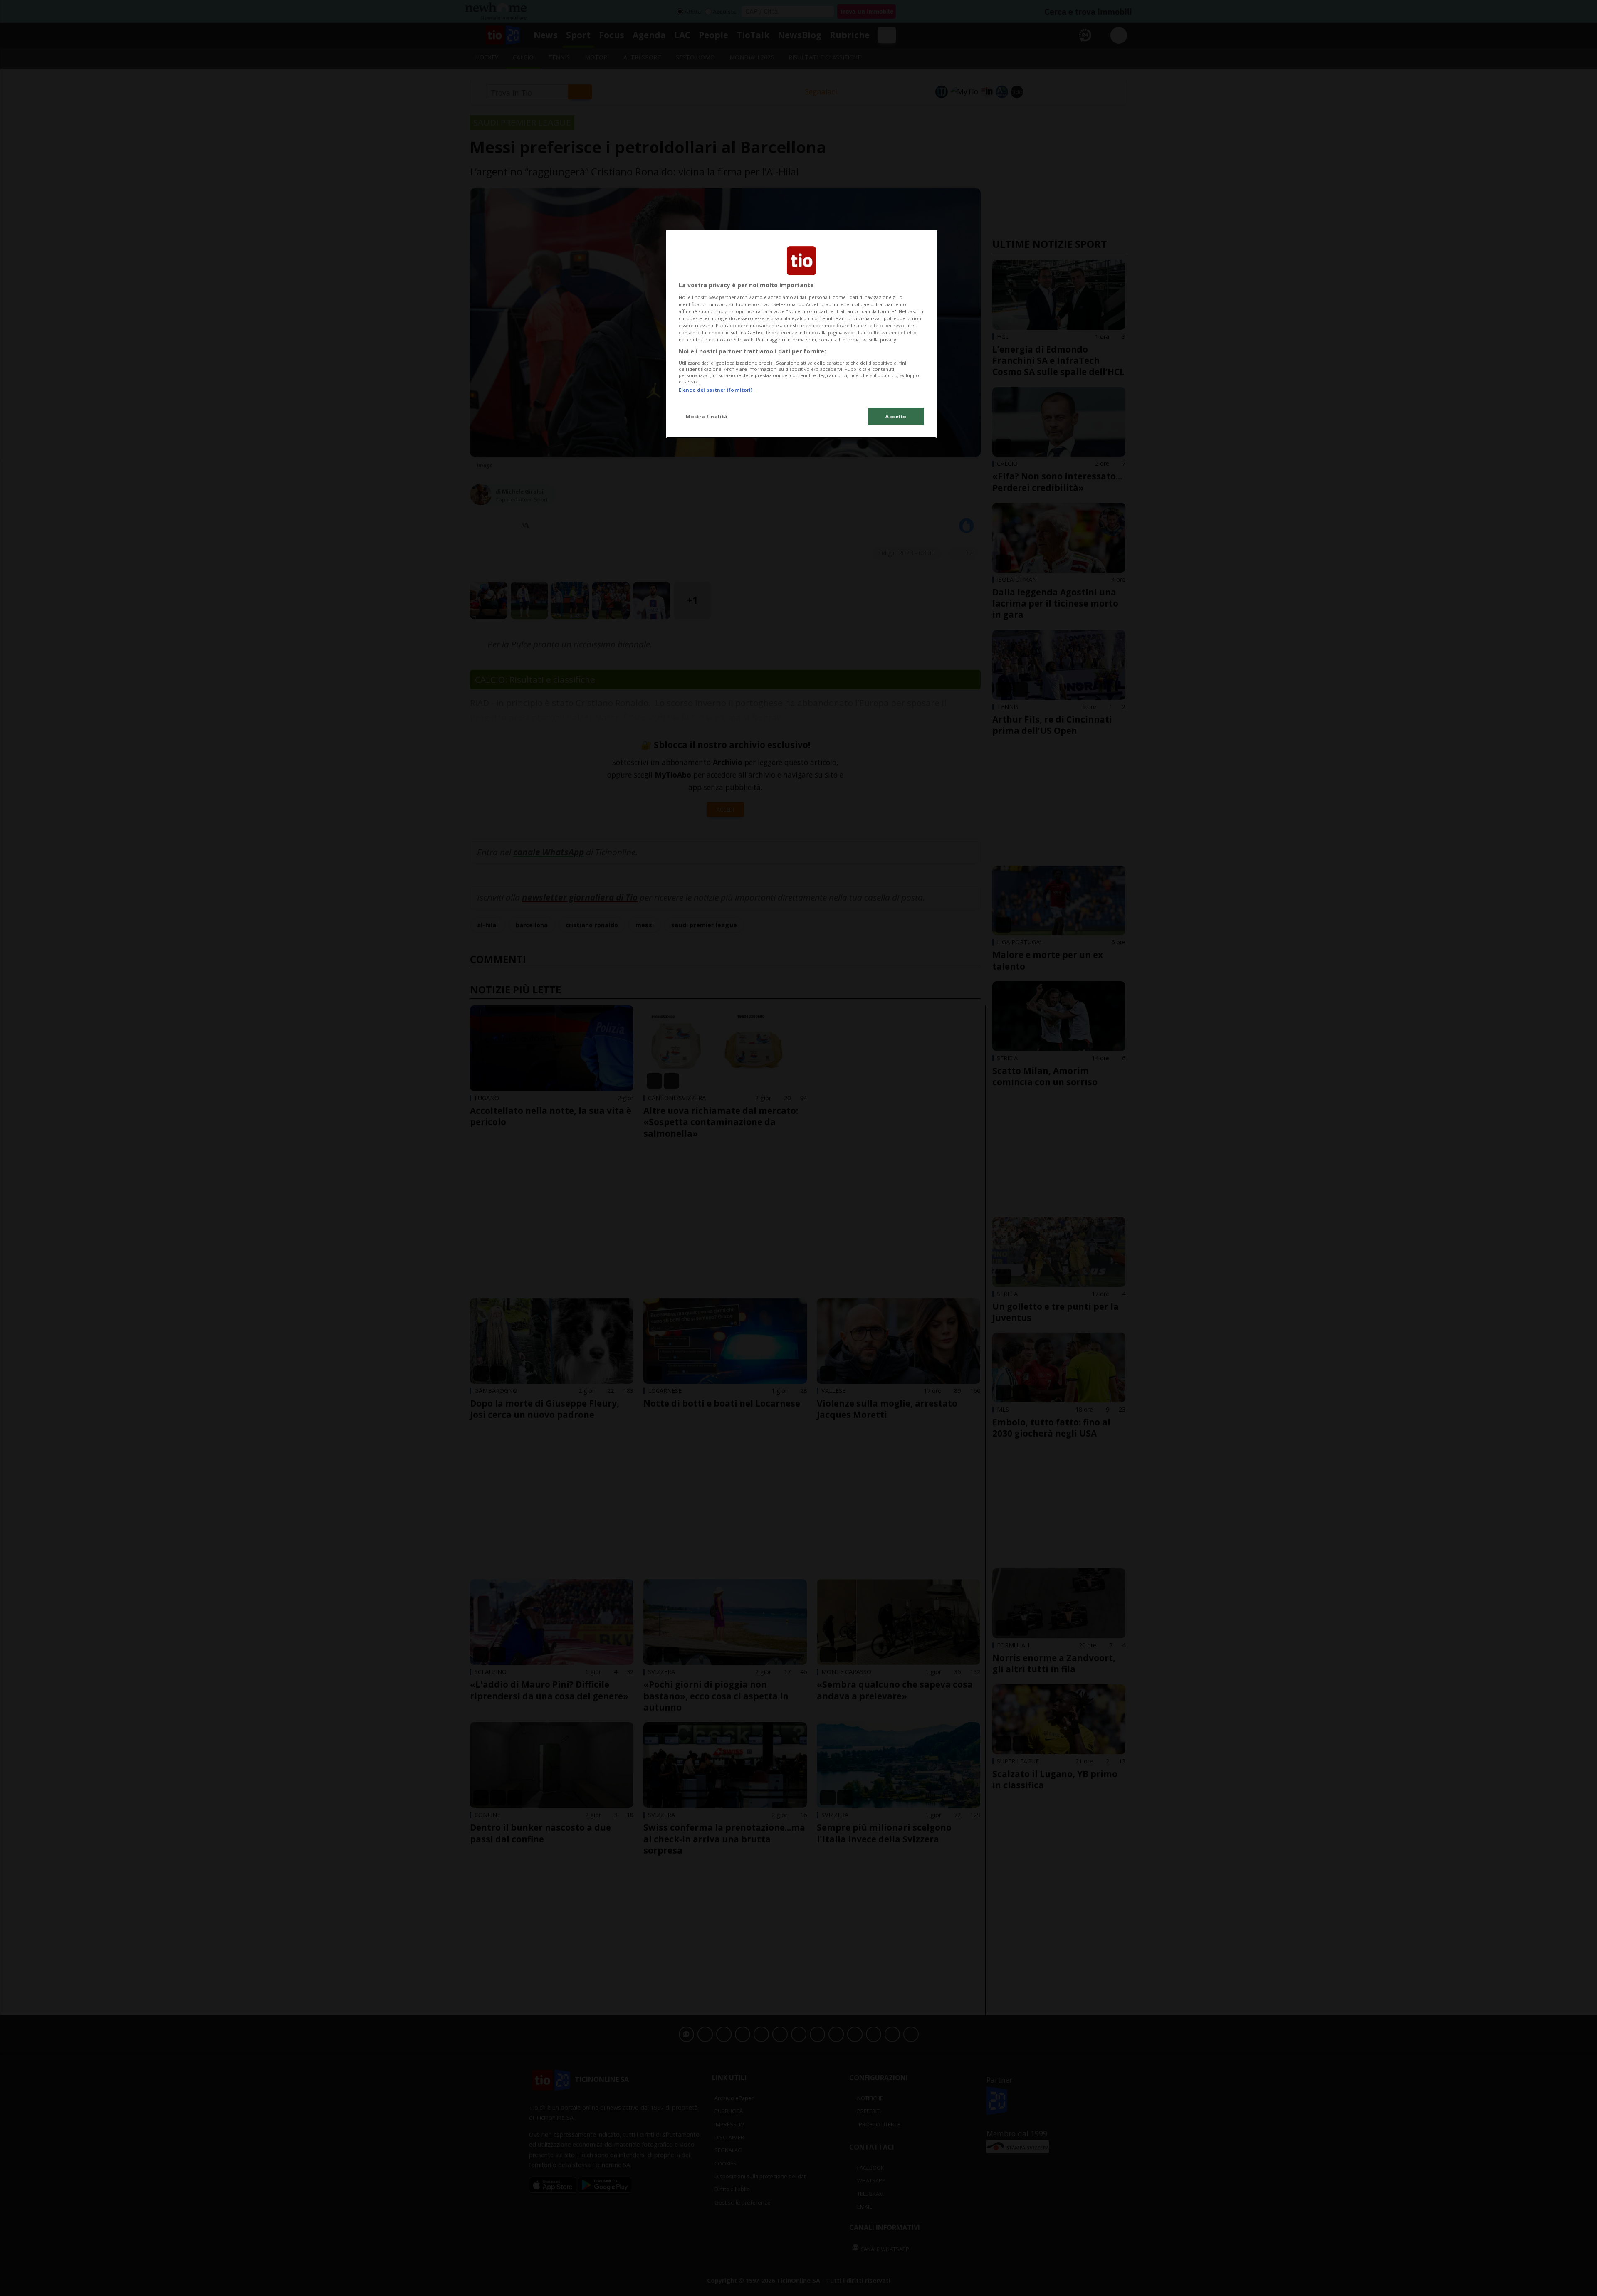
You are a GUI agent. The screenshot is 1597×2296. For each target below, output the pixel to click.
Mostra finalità (707, 416)
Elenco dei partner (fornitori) (716, 390)
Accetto (896, 416)
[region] (801, 334)
